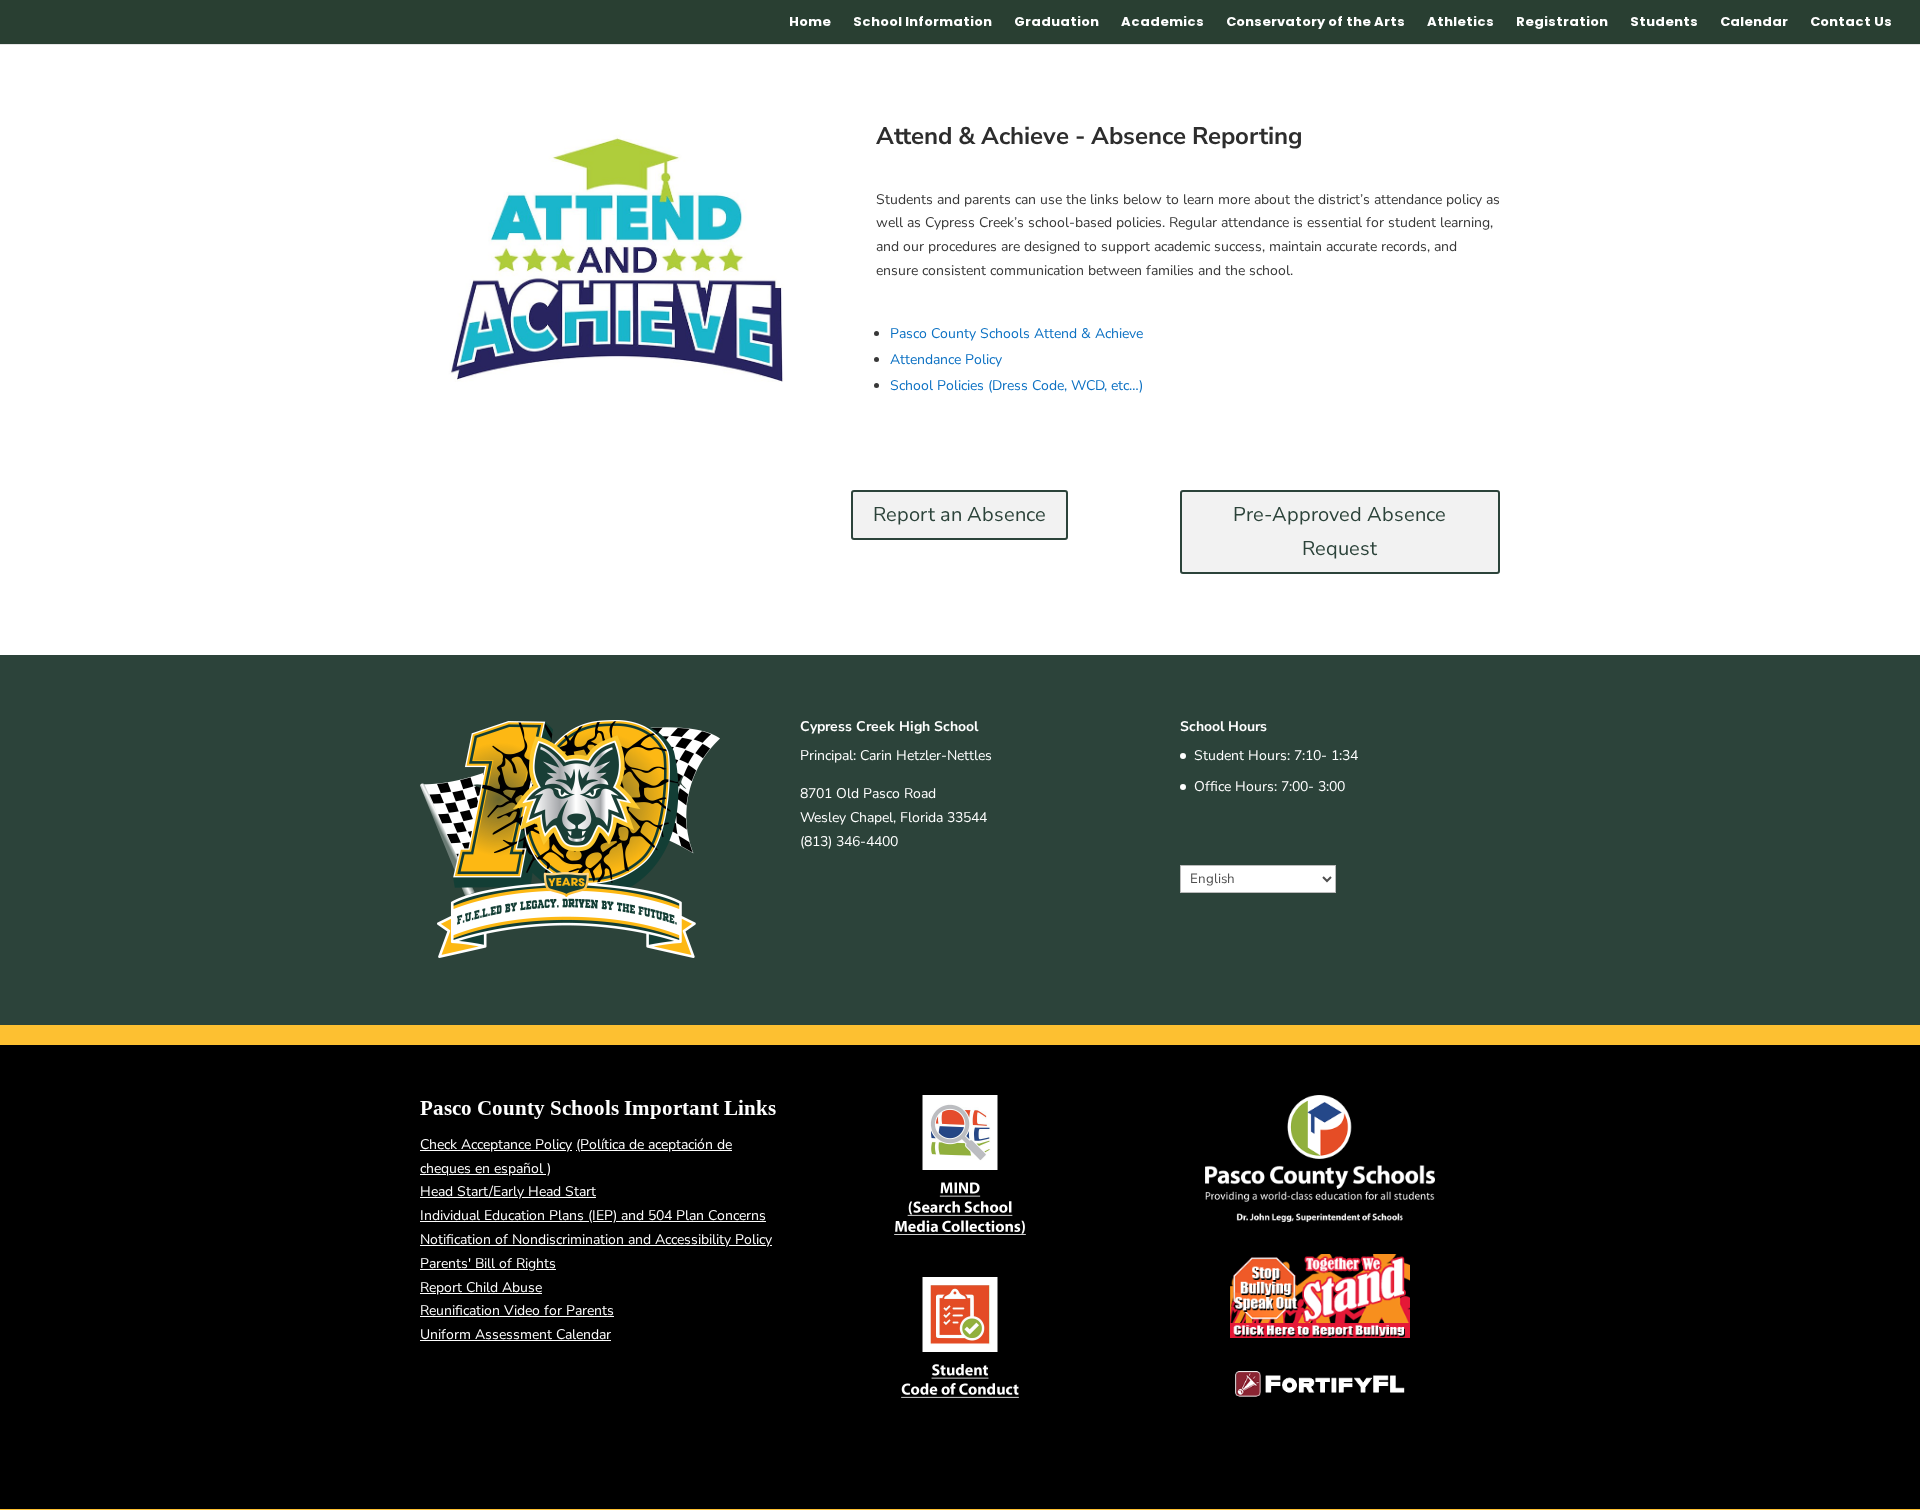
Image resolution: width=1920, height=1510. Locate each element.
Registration (1562, 23)
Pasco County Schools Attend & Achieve (1016, 333)
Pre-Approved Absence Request (1339, 531)
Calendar (1754, 23)
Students (1664, 23)
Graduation (1056, 23)
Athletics (1460, 23)
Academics (1162, 23)
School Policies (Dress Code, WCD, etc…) (1016, 385)
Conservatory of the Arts (1315, 23)
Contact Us (1851, 23)
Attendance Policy (946, 359)
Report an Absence (959, 514)
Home (810, 23)
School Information (922, 23)
